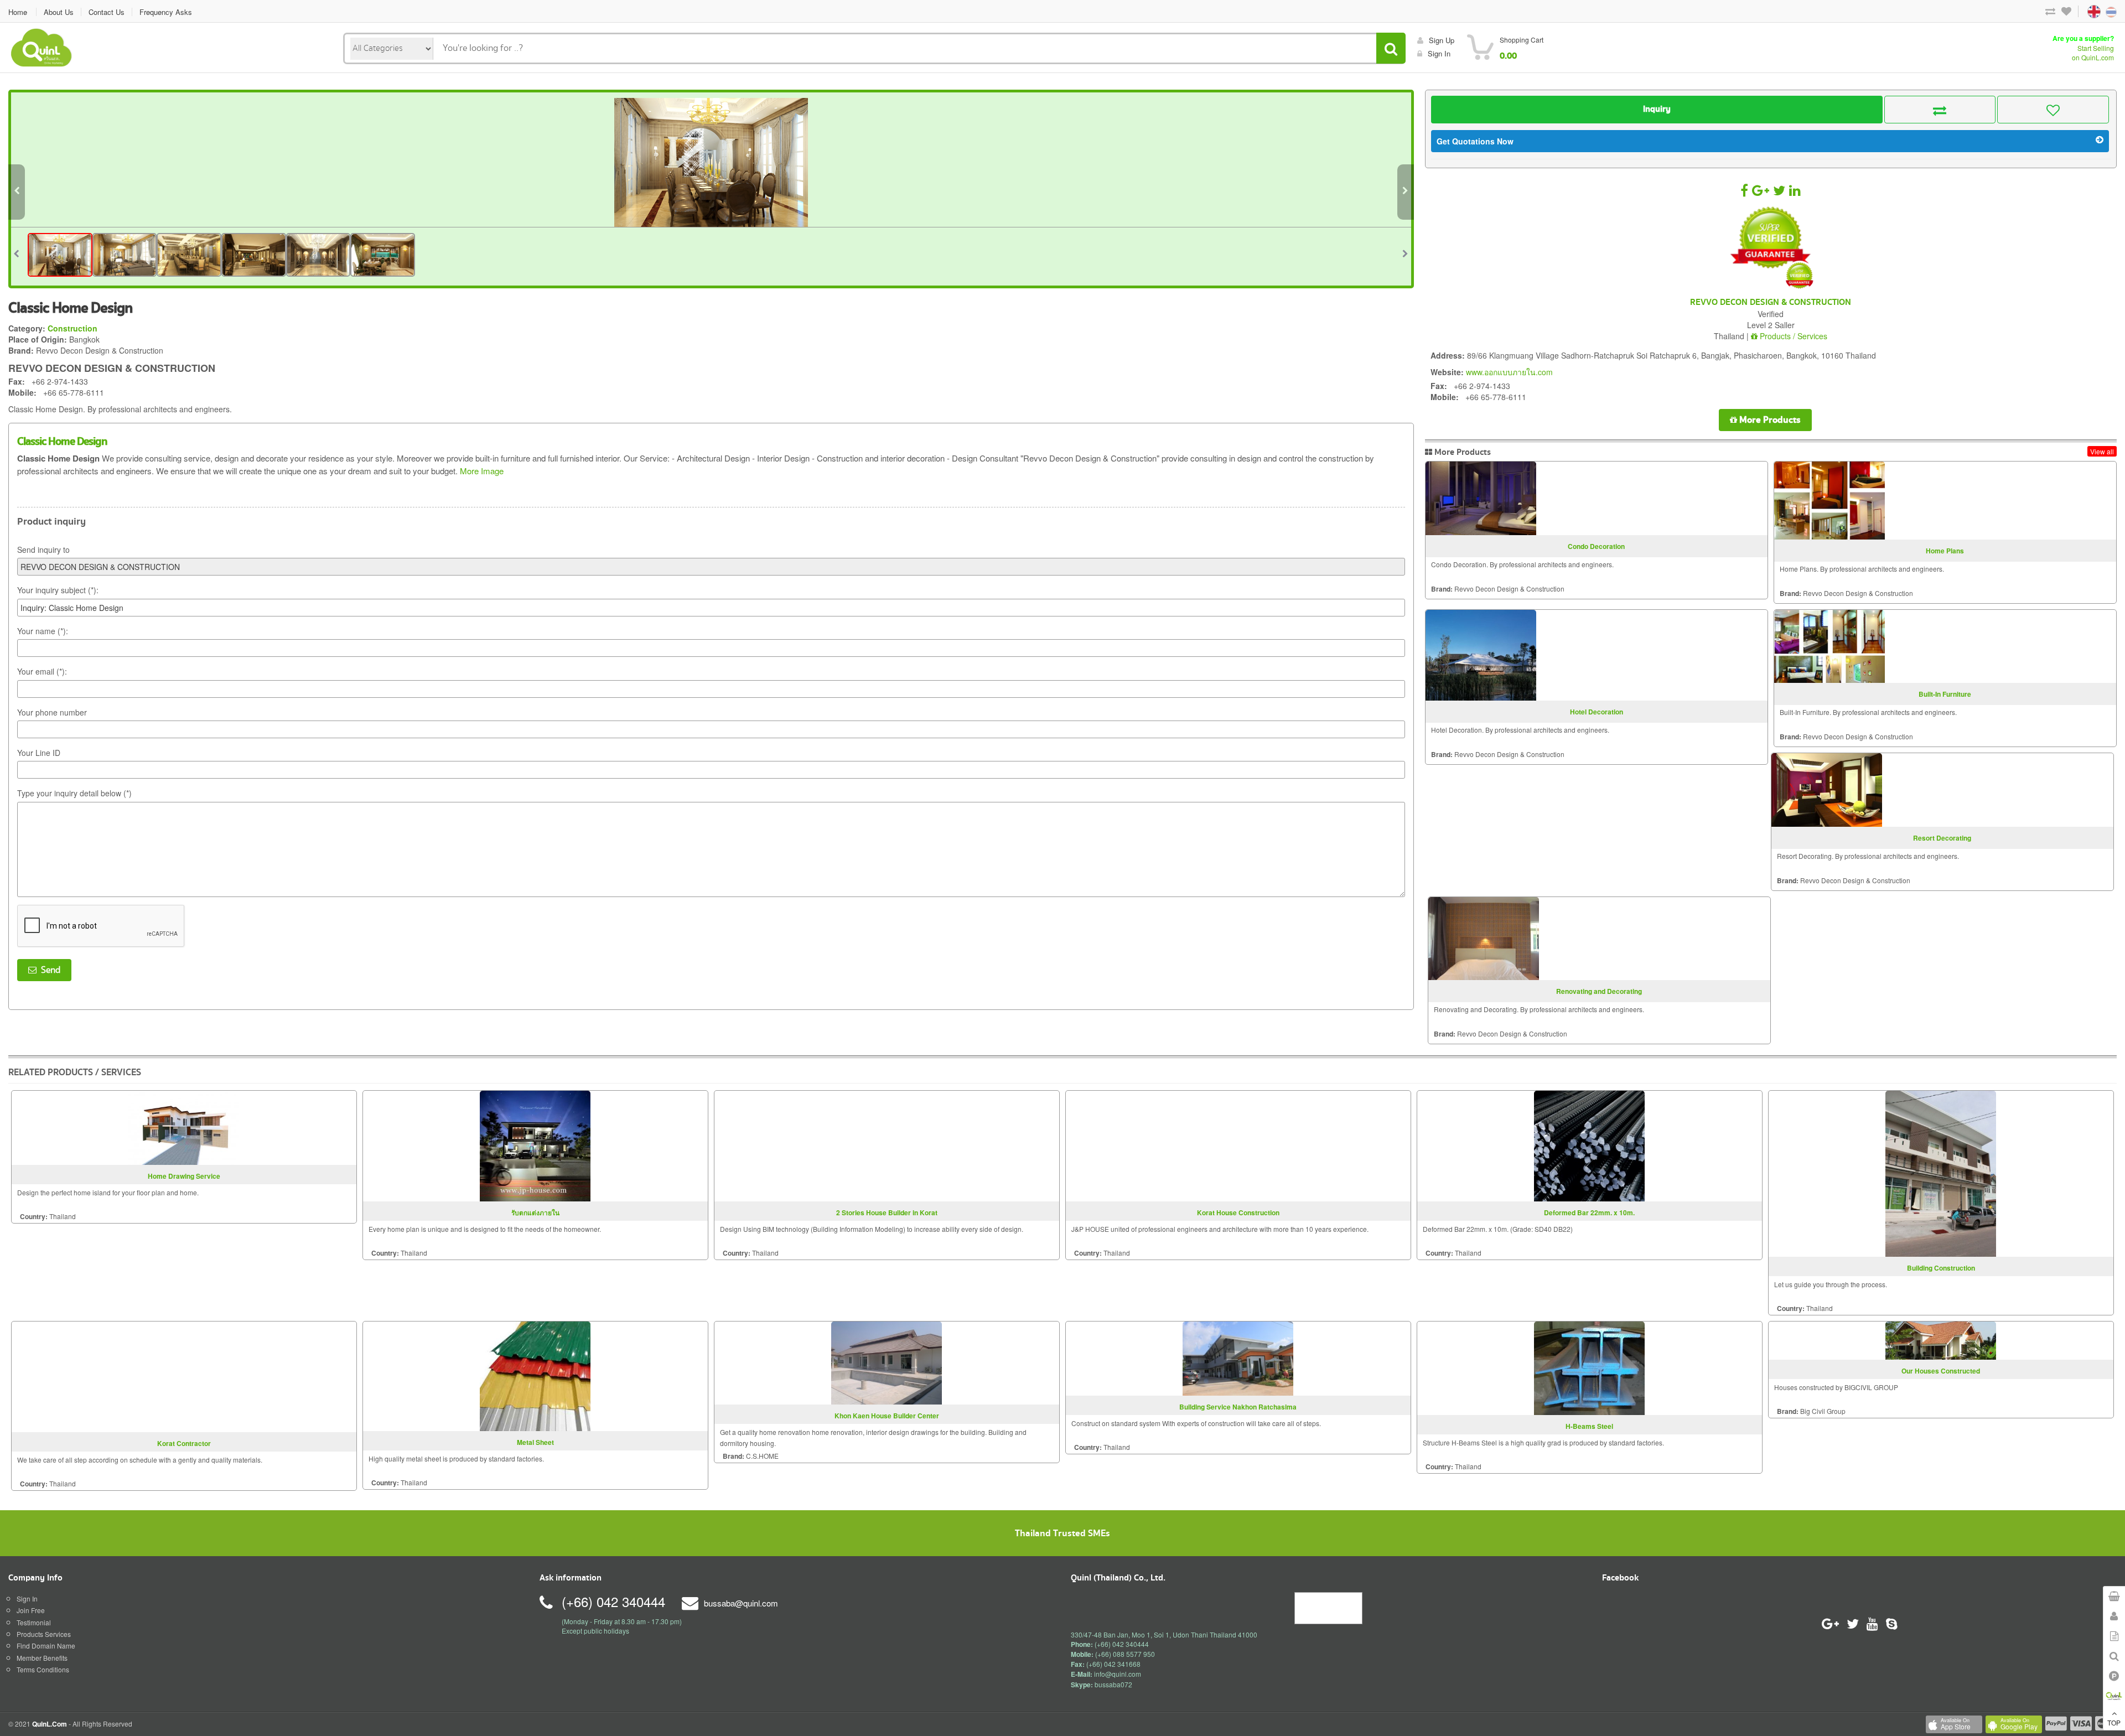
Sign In (27, 1598)
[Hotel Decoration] (1481, 655)
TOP (2114, 1722)
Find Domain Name (46, 1646)
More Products (1769, 420)
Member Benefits (42, 1658)
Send (48, 970)
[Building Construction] (1941, 1172)
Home (18, 12)
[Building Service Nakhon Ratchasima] (1238, 1357)
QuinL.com (50, 1724)
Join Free (31, 1610)
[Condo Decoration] (1481, 498)
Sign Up (1442, 40)
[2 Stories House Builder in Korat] (887, 1145)
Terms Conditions (43, 1669)
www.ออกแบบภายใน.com (1509, 372)
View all (2102, 451)
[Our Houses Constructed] (1941, 1339)
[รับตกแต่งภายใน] (535, 1145)
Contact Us (107, 12)
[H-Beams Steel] (1589, 1367)
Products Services (44, 1634)
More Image (482, 471)
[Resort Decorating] (1827, 790)
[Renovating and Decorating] (1484, 939)
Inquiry (1657, 109)
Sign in (1439, 53)
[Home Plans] (1829, 501)
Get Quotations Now (1475, 141)
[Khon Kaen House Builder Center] (887, 1362)
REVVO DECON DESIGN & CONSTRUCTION (1771, 303)
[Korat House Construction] (1238, 1145)
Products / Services (1792, 336)
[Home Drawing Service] (184, 1126)
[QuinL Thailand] (42, 46)
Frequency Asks (166, 12)
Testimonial (34, 1622)
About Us (59, 12)
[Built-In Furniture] (1829, 646)
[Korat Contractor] (184, 1375)
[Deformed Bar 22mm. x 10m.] (1589, 1145)
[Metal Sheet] (535, 1375)
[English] (2083, 11)
